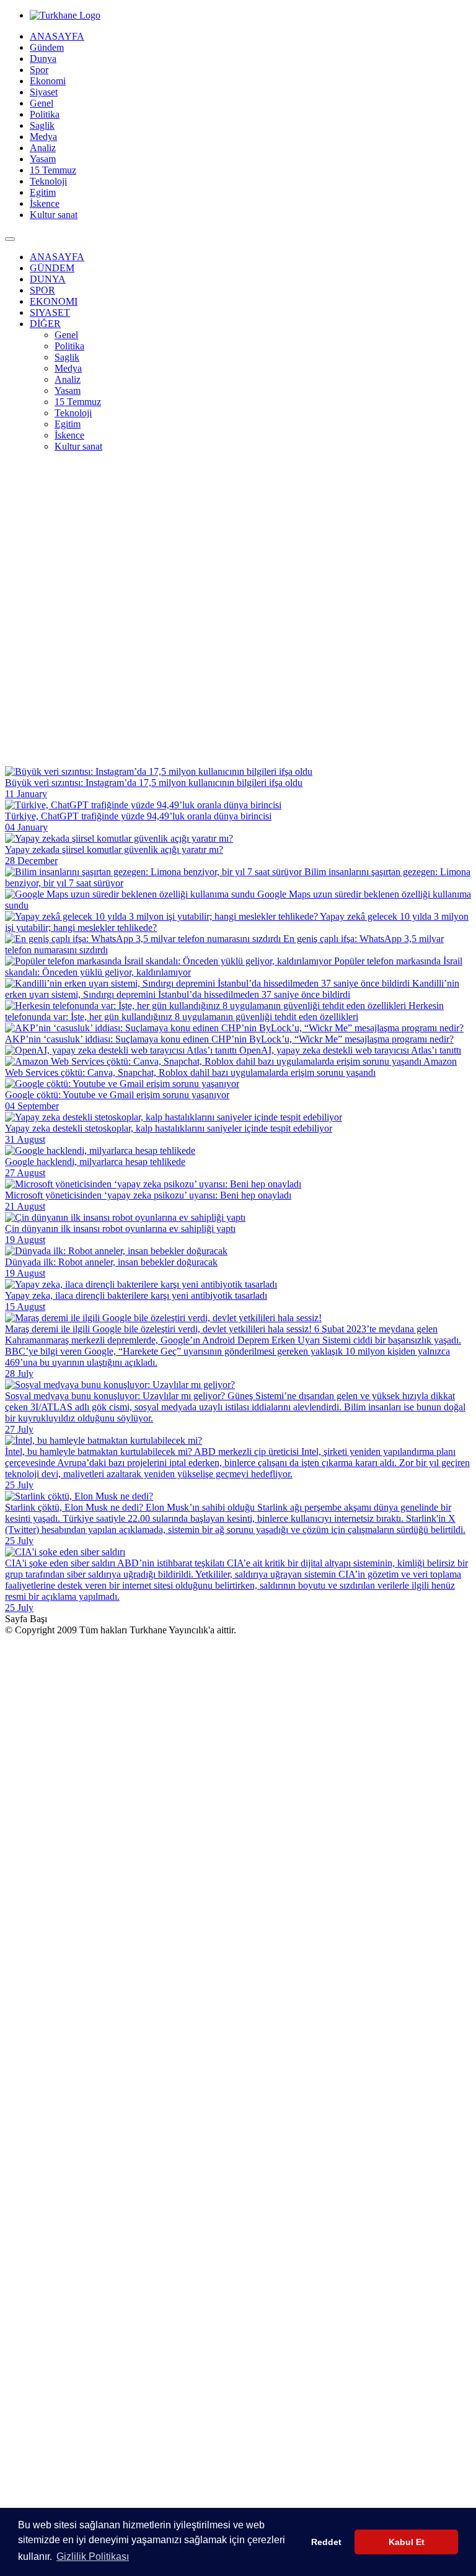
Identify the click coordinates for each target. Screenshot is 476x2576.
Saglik (42, 125)
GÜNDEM (52, 268)
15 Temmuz (53, 170)
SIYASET (50, 312)
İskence (45, 203)
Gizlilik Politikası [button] (93, 2556)
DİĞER (45, 324)
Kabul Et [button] (407, 2542)
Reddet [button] (326, 2542)
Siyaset (44, 92)
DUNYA (48, 279)
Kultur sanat (54, 215)
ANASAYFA (57, 36)
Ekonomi (48, 81)
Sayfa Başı (26, 1619)
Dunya (43, 59)
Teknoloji (48, 181)
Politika (45, 114)
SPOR (42, 290)
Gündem (47, 47)
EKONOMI (54, 301)
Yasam (43, 159)
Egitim (43, 192)
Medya (43, 137)
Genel (42, 103)
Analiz (43, 148)
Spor (39, 70)
